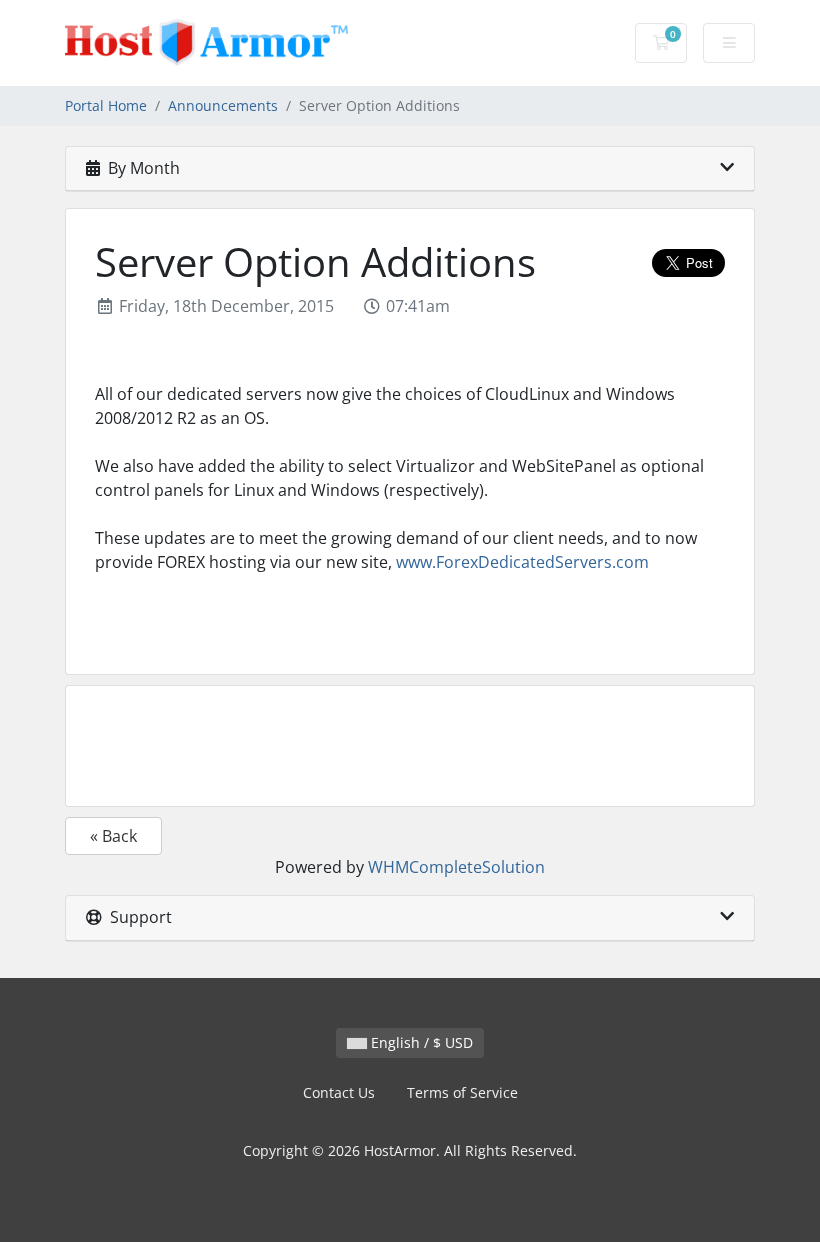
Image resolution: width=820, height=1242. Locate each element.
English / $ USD (420, 1042)
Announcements (223, 105)
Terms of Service (462, 1092)
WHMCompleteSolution (456, 867)
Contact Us (339, 1092)
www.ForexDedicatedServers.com (522, 562)
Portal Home (106, 105)
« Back (113, 836)
